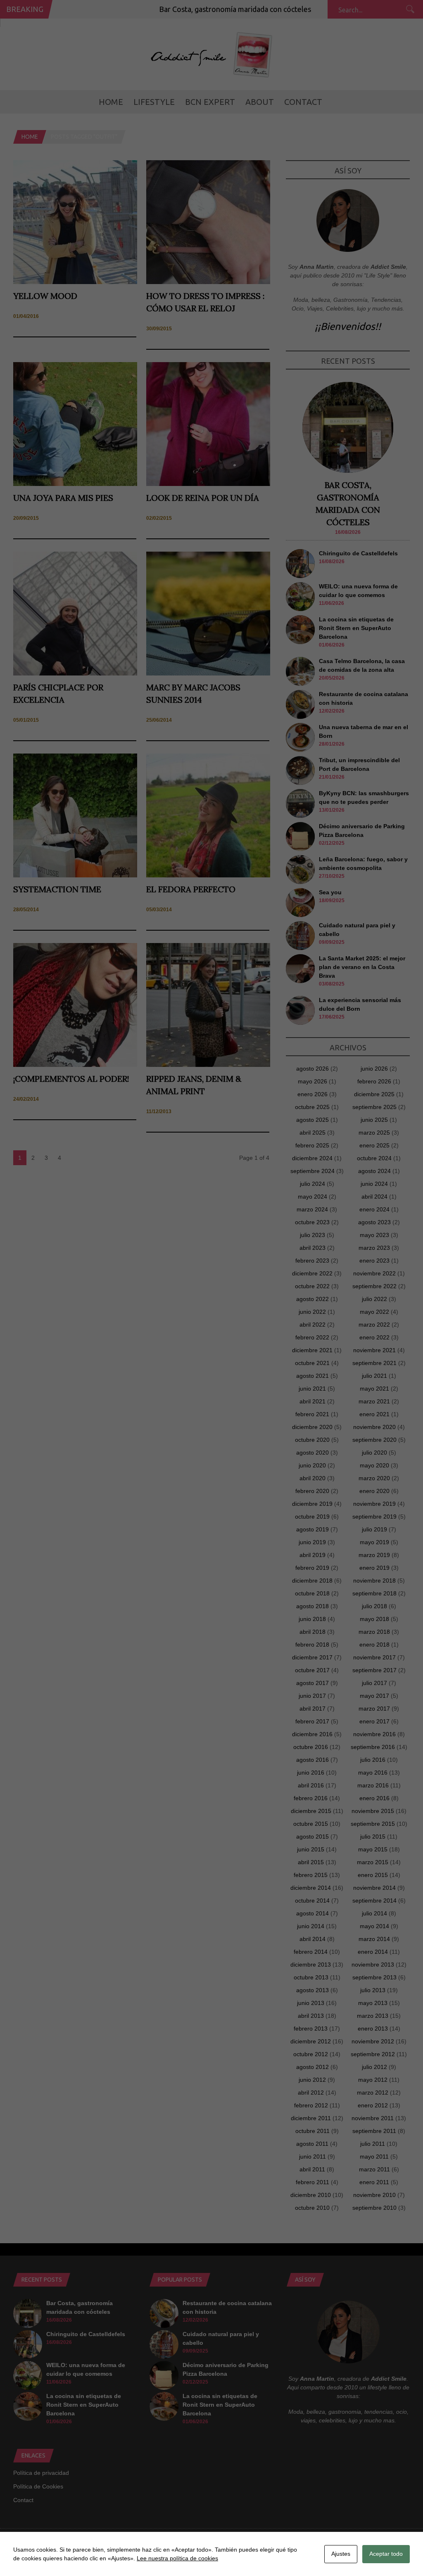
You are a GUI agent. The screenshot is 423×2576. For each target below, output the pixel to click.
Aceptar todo (386, 2554)
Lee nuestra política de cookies (177, 2558)
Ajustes (341, 2554)
